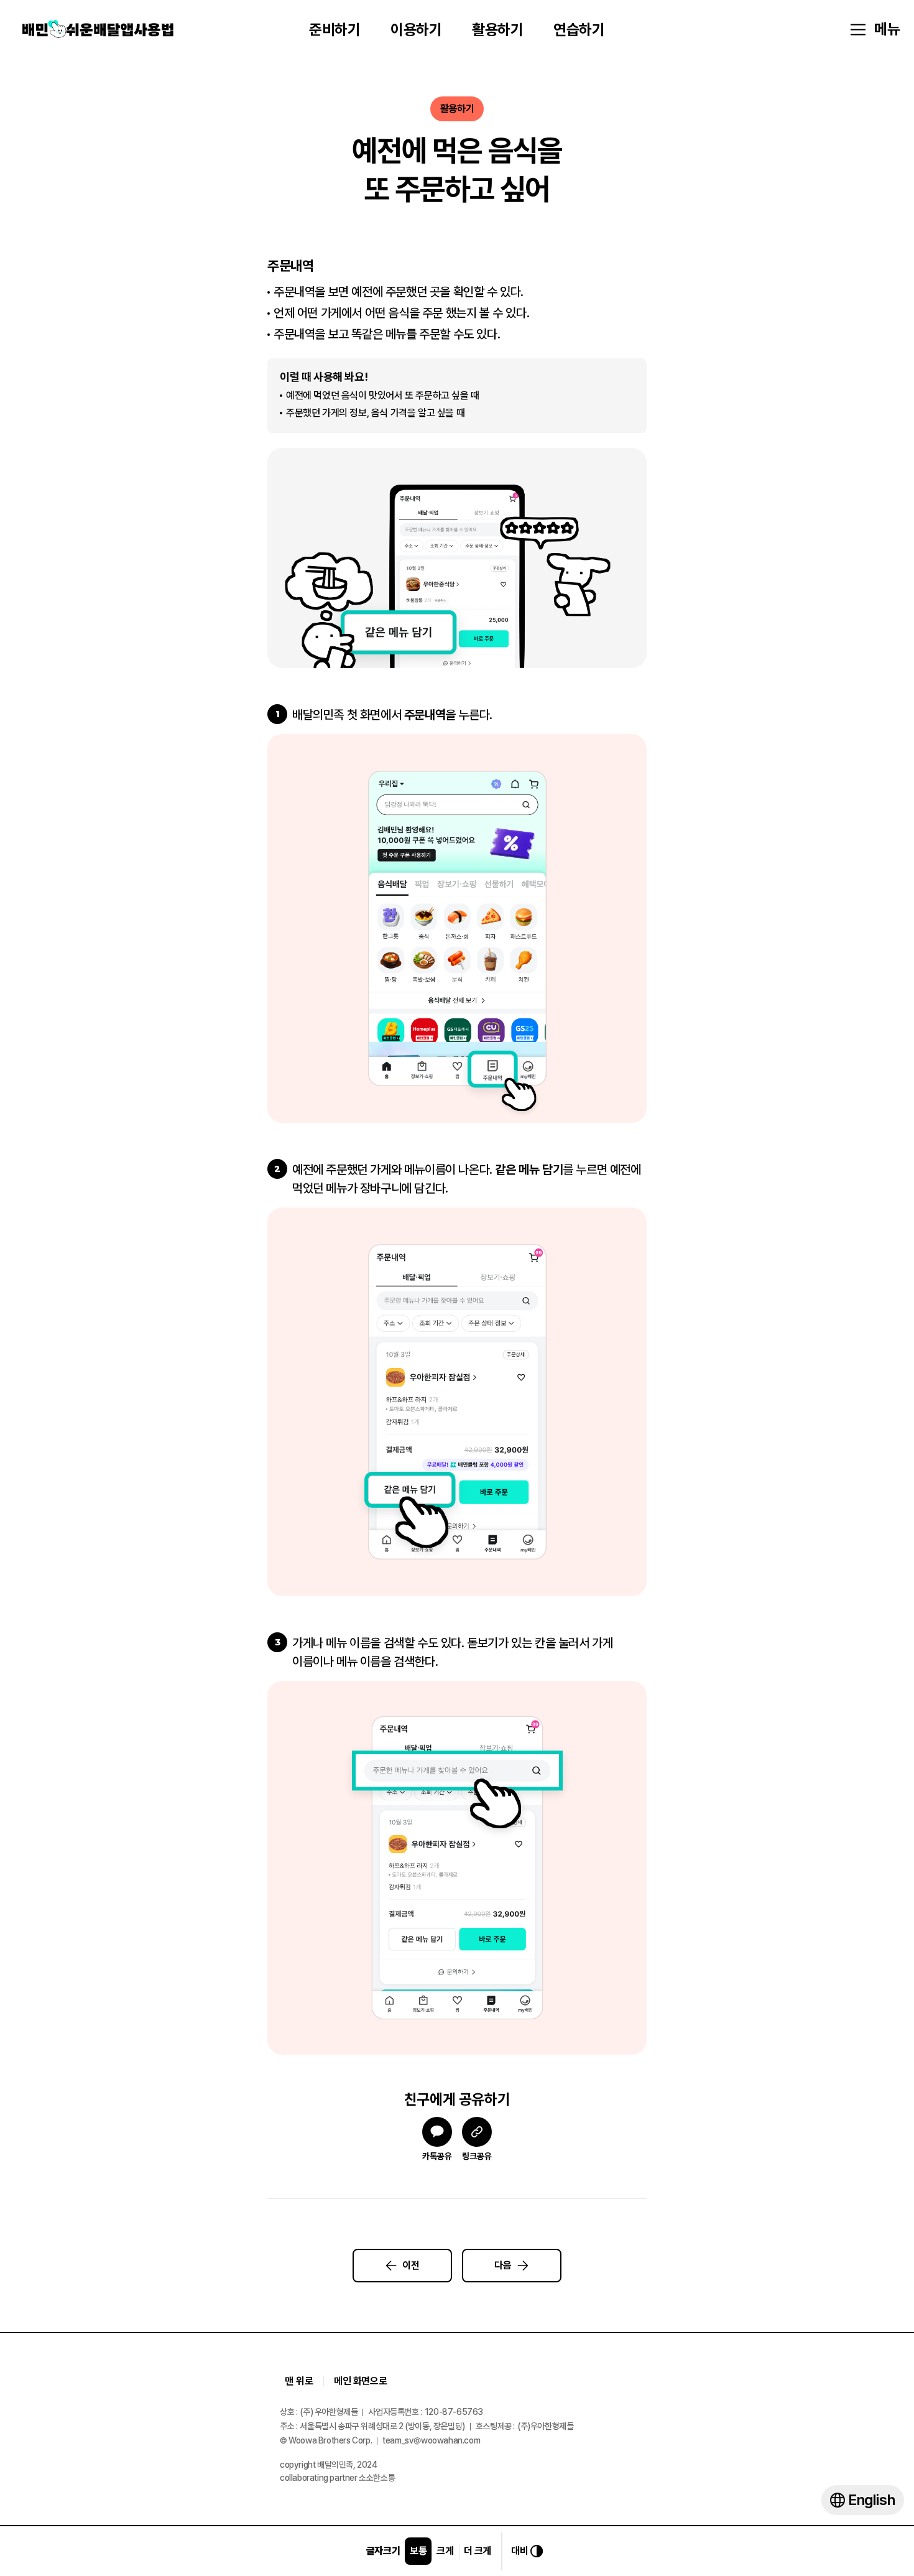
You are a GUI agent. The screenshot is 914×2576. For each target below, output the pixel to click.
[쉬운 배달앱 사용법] (98, 30)
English (872, 2500)
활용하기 (497, 30)
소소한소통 (377, 2478)
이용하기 (416, 30)
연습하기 (579, 30)
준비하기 (335, 30)
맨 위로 (299, 2381)
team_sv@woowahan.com (431, 2441)
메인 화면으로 (360, 2381)
